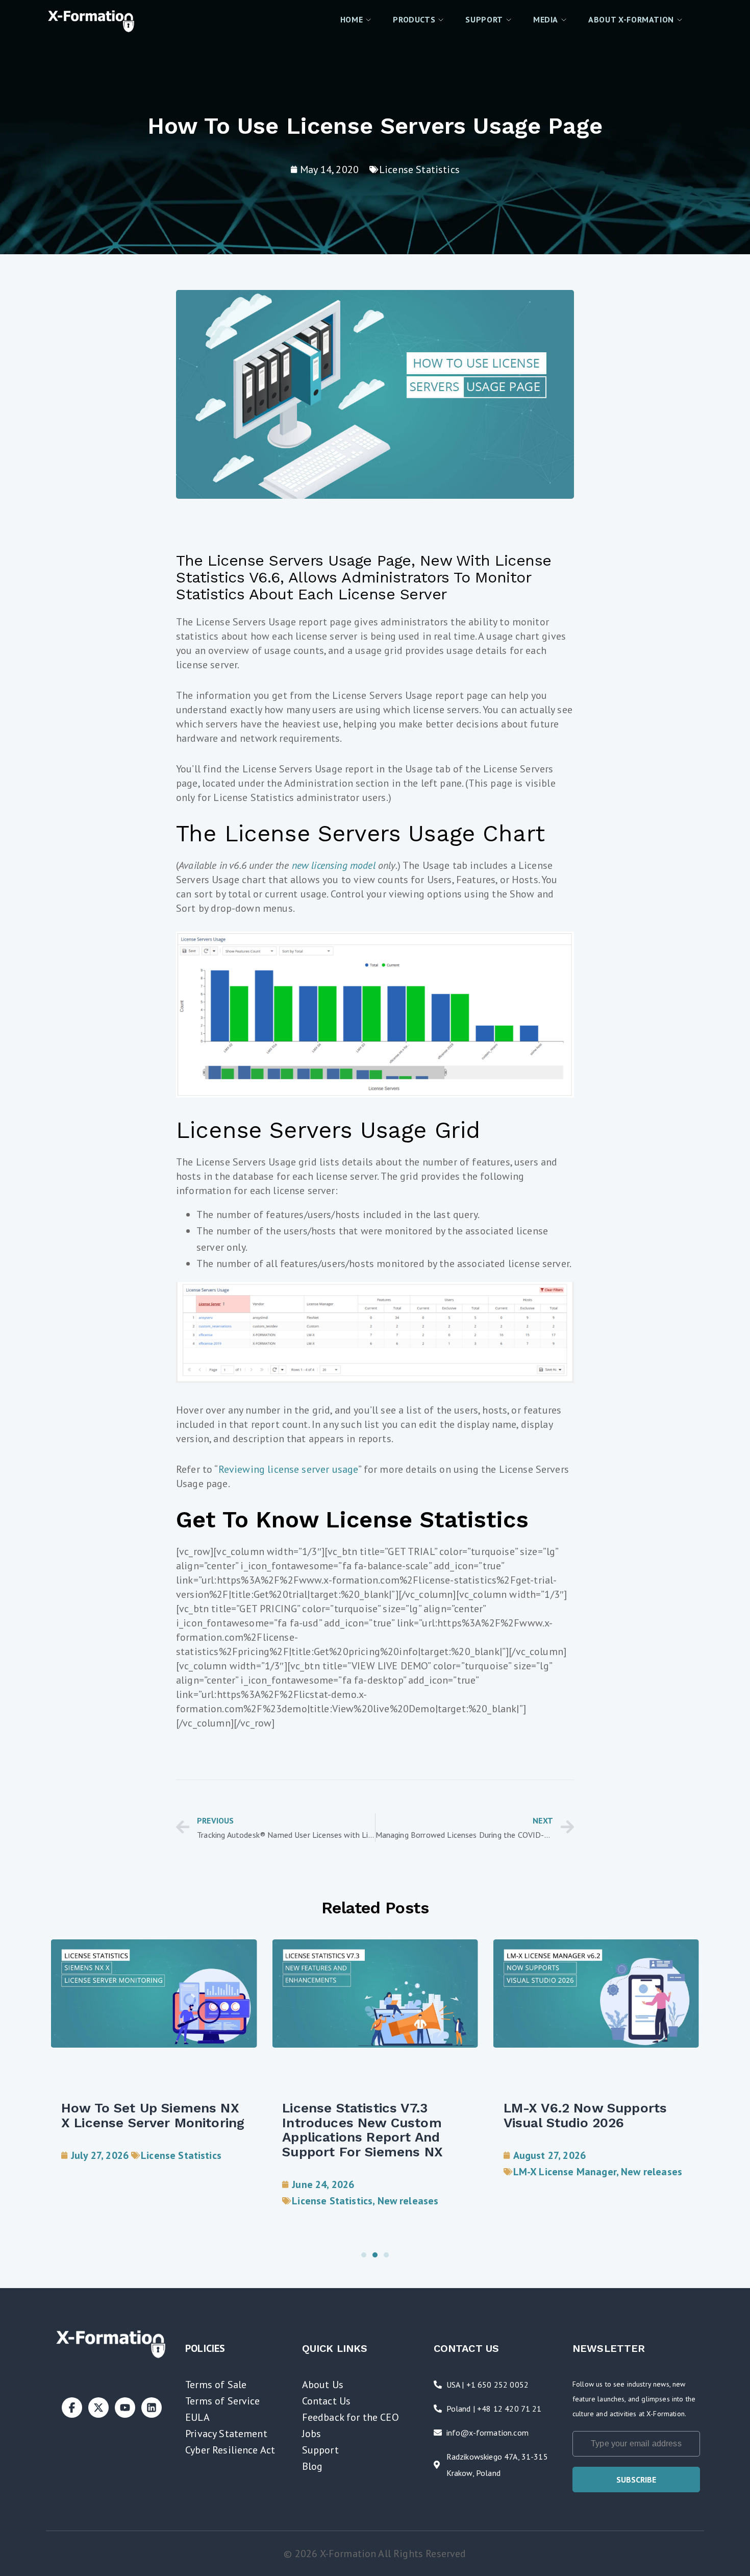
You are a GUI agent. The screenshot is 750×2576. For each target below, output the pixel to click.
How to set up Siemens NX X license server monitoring (153, 2115)
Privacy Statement (226, 2434)
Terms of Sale (216, 2385)
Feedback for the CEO (351, 2417)
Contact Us (327, 2401)
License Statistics (419, 169)
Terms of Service (223, 2401)
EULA (197, 2417)
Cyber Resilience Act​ (230, 2450)
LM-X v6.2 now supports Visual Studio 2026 (585, 2115)
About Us (323, 2385)
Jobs (312, 2434)
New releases (408, 2201)
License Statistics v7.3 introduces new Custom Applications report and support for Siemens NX (362, 2130)
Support (320, 2450)
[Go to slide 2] (375, 2255)
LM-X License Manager (565, 2172)
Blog (312, 2466)
